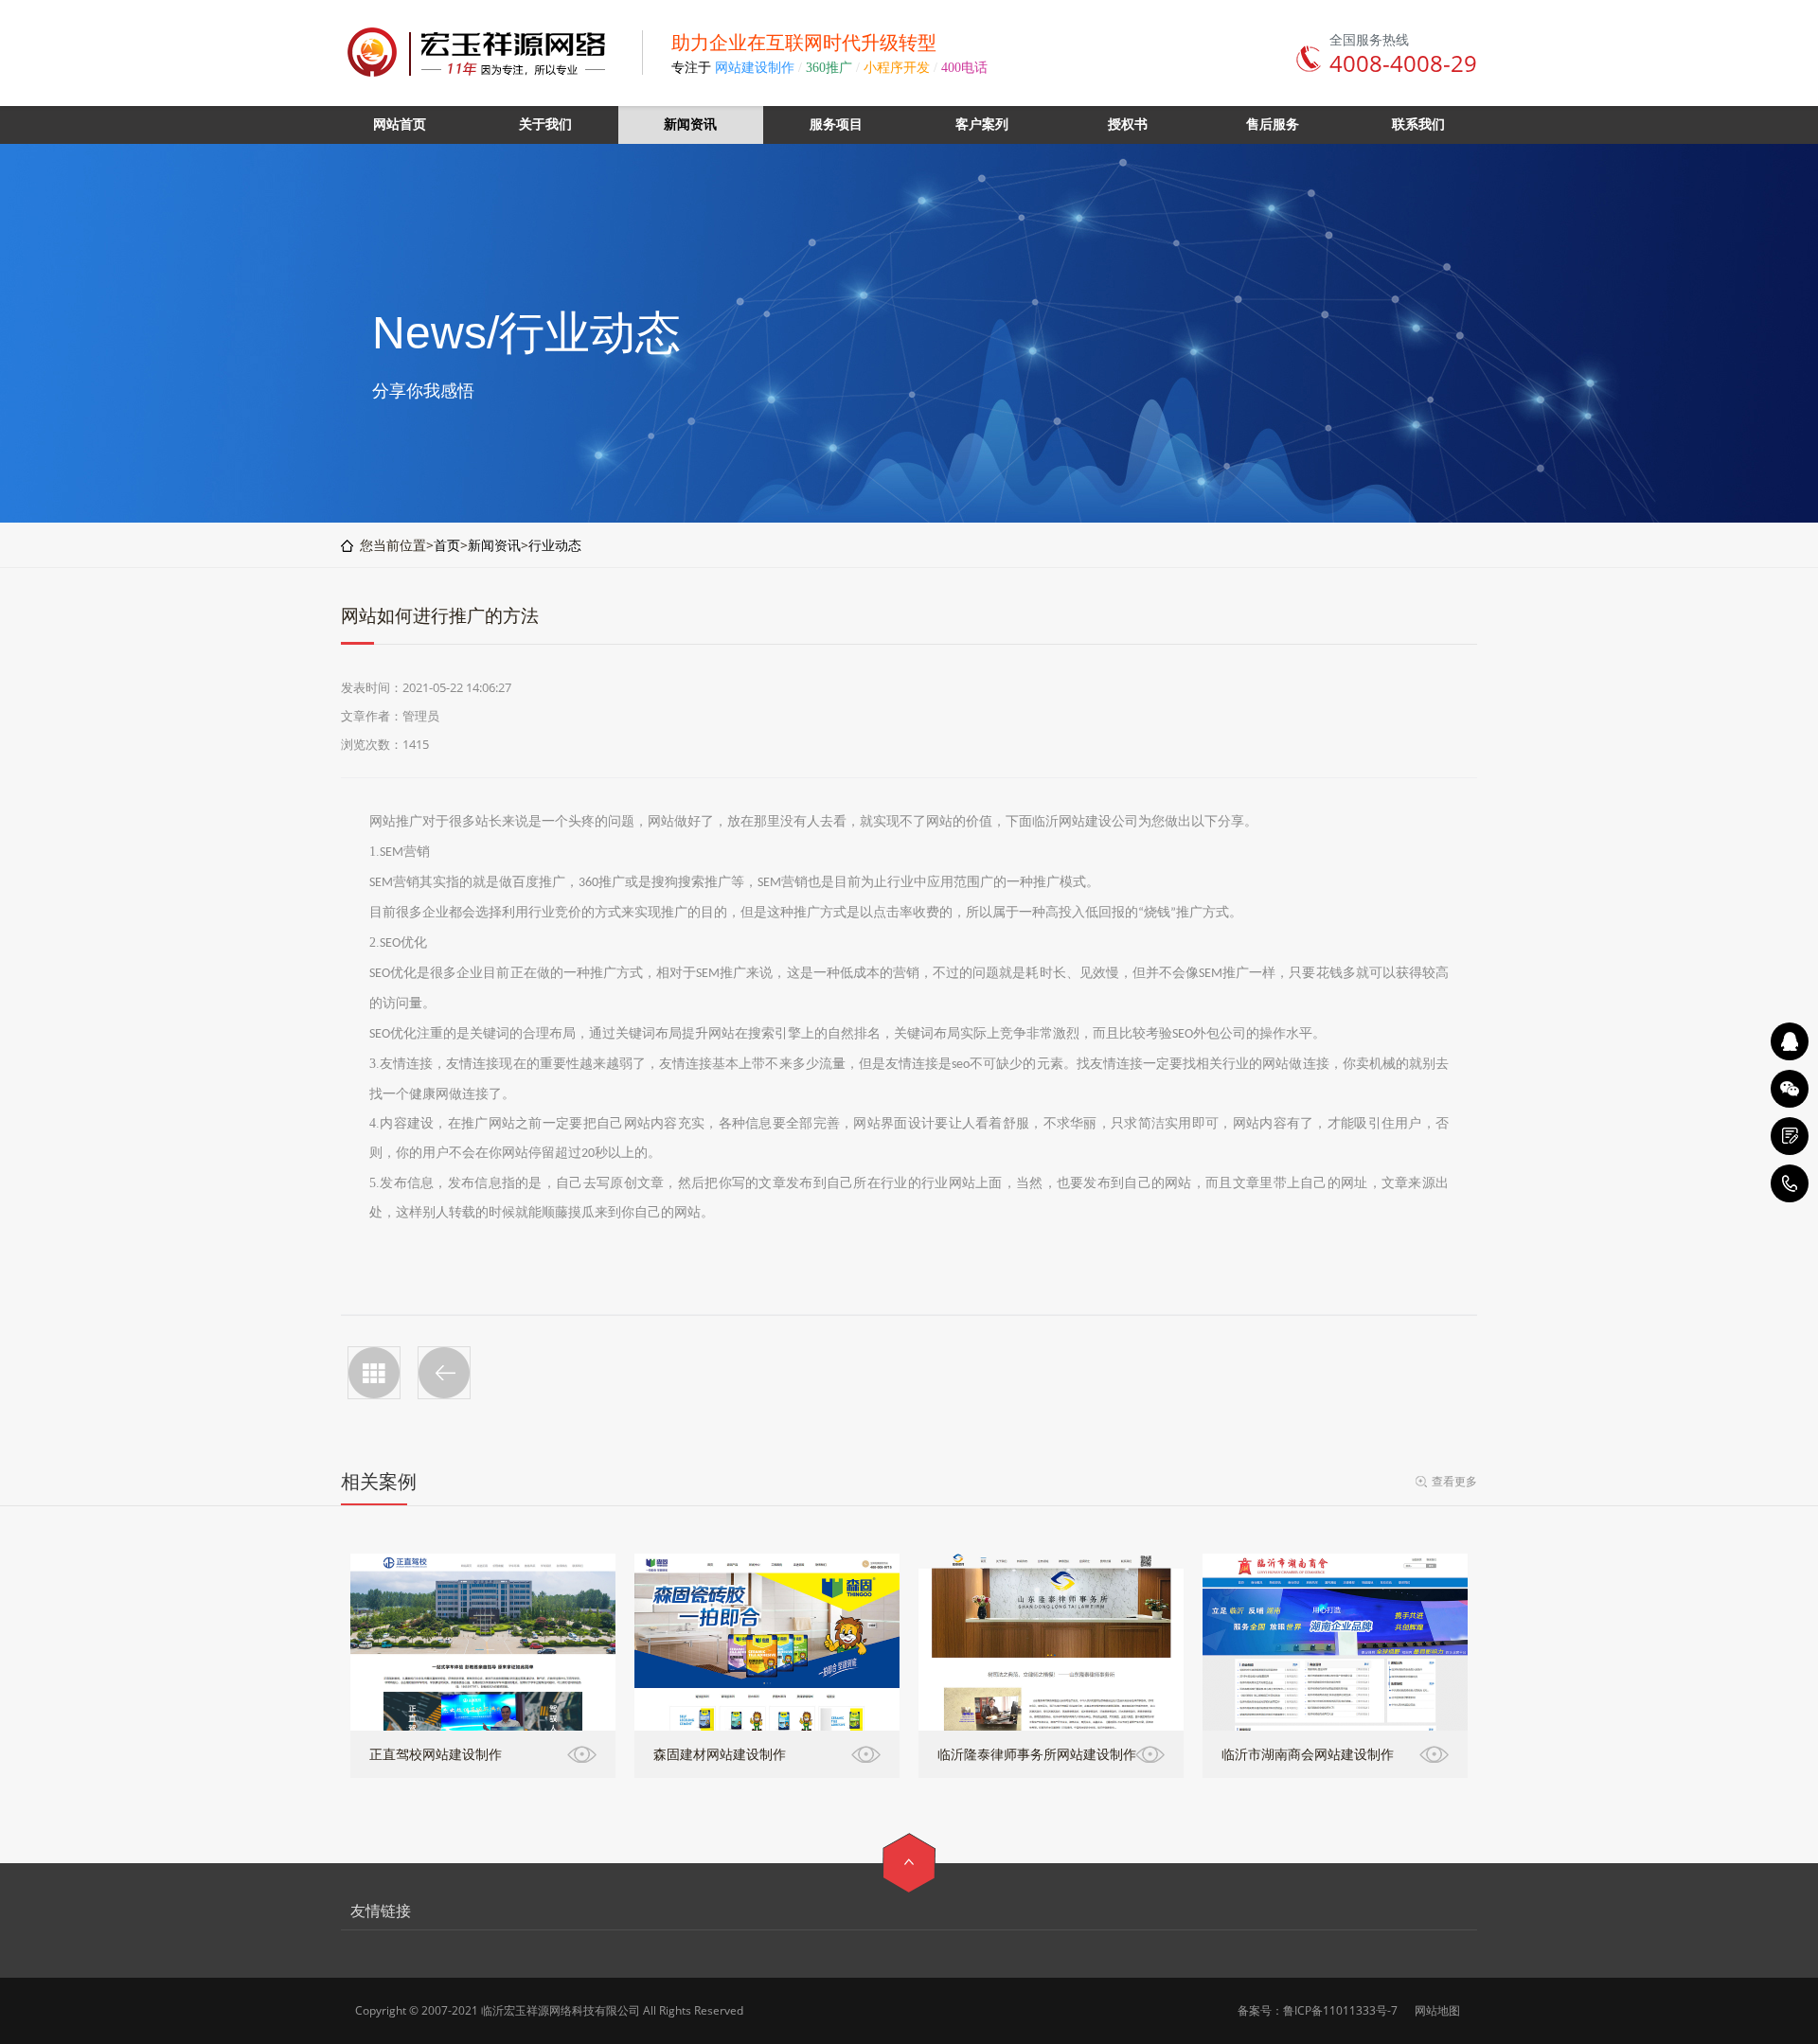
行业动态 (555, 545)
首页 (447, 545)
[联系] (1790, 1136)
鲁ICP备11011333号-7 (1340, 2010)
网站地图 (1437, 2010)
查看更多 (1454, 1481)
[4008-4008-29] (1790, 1183)
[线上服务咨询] (1790, 1041)
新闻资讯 (494, 545)
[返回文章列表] (374, 1373)
